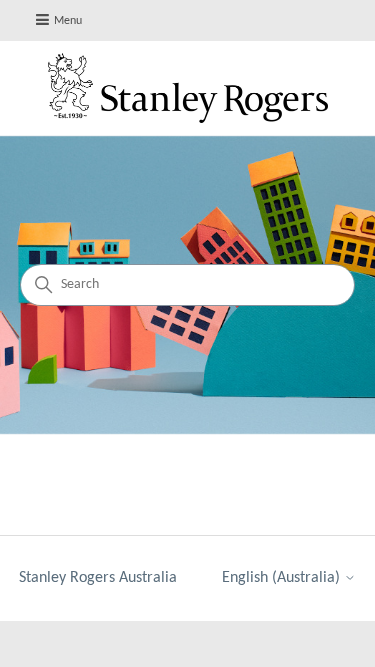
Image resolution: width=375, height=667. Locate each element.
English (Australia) (283, 578)
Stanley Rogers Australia (98, 578)
